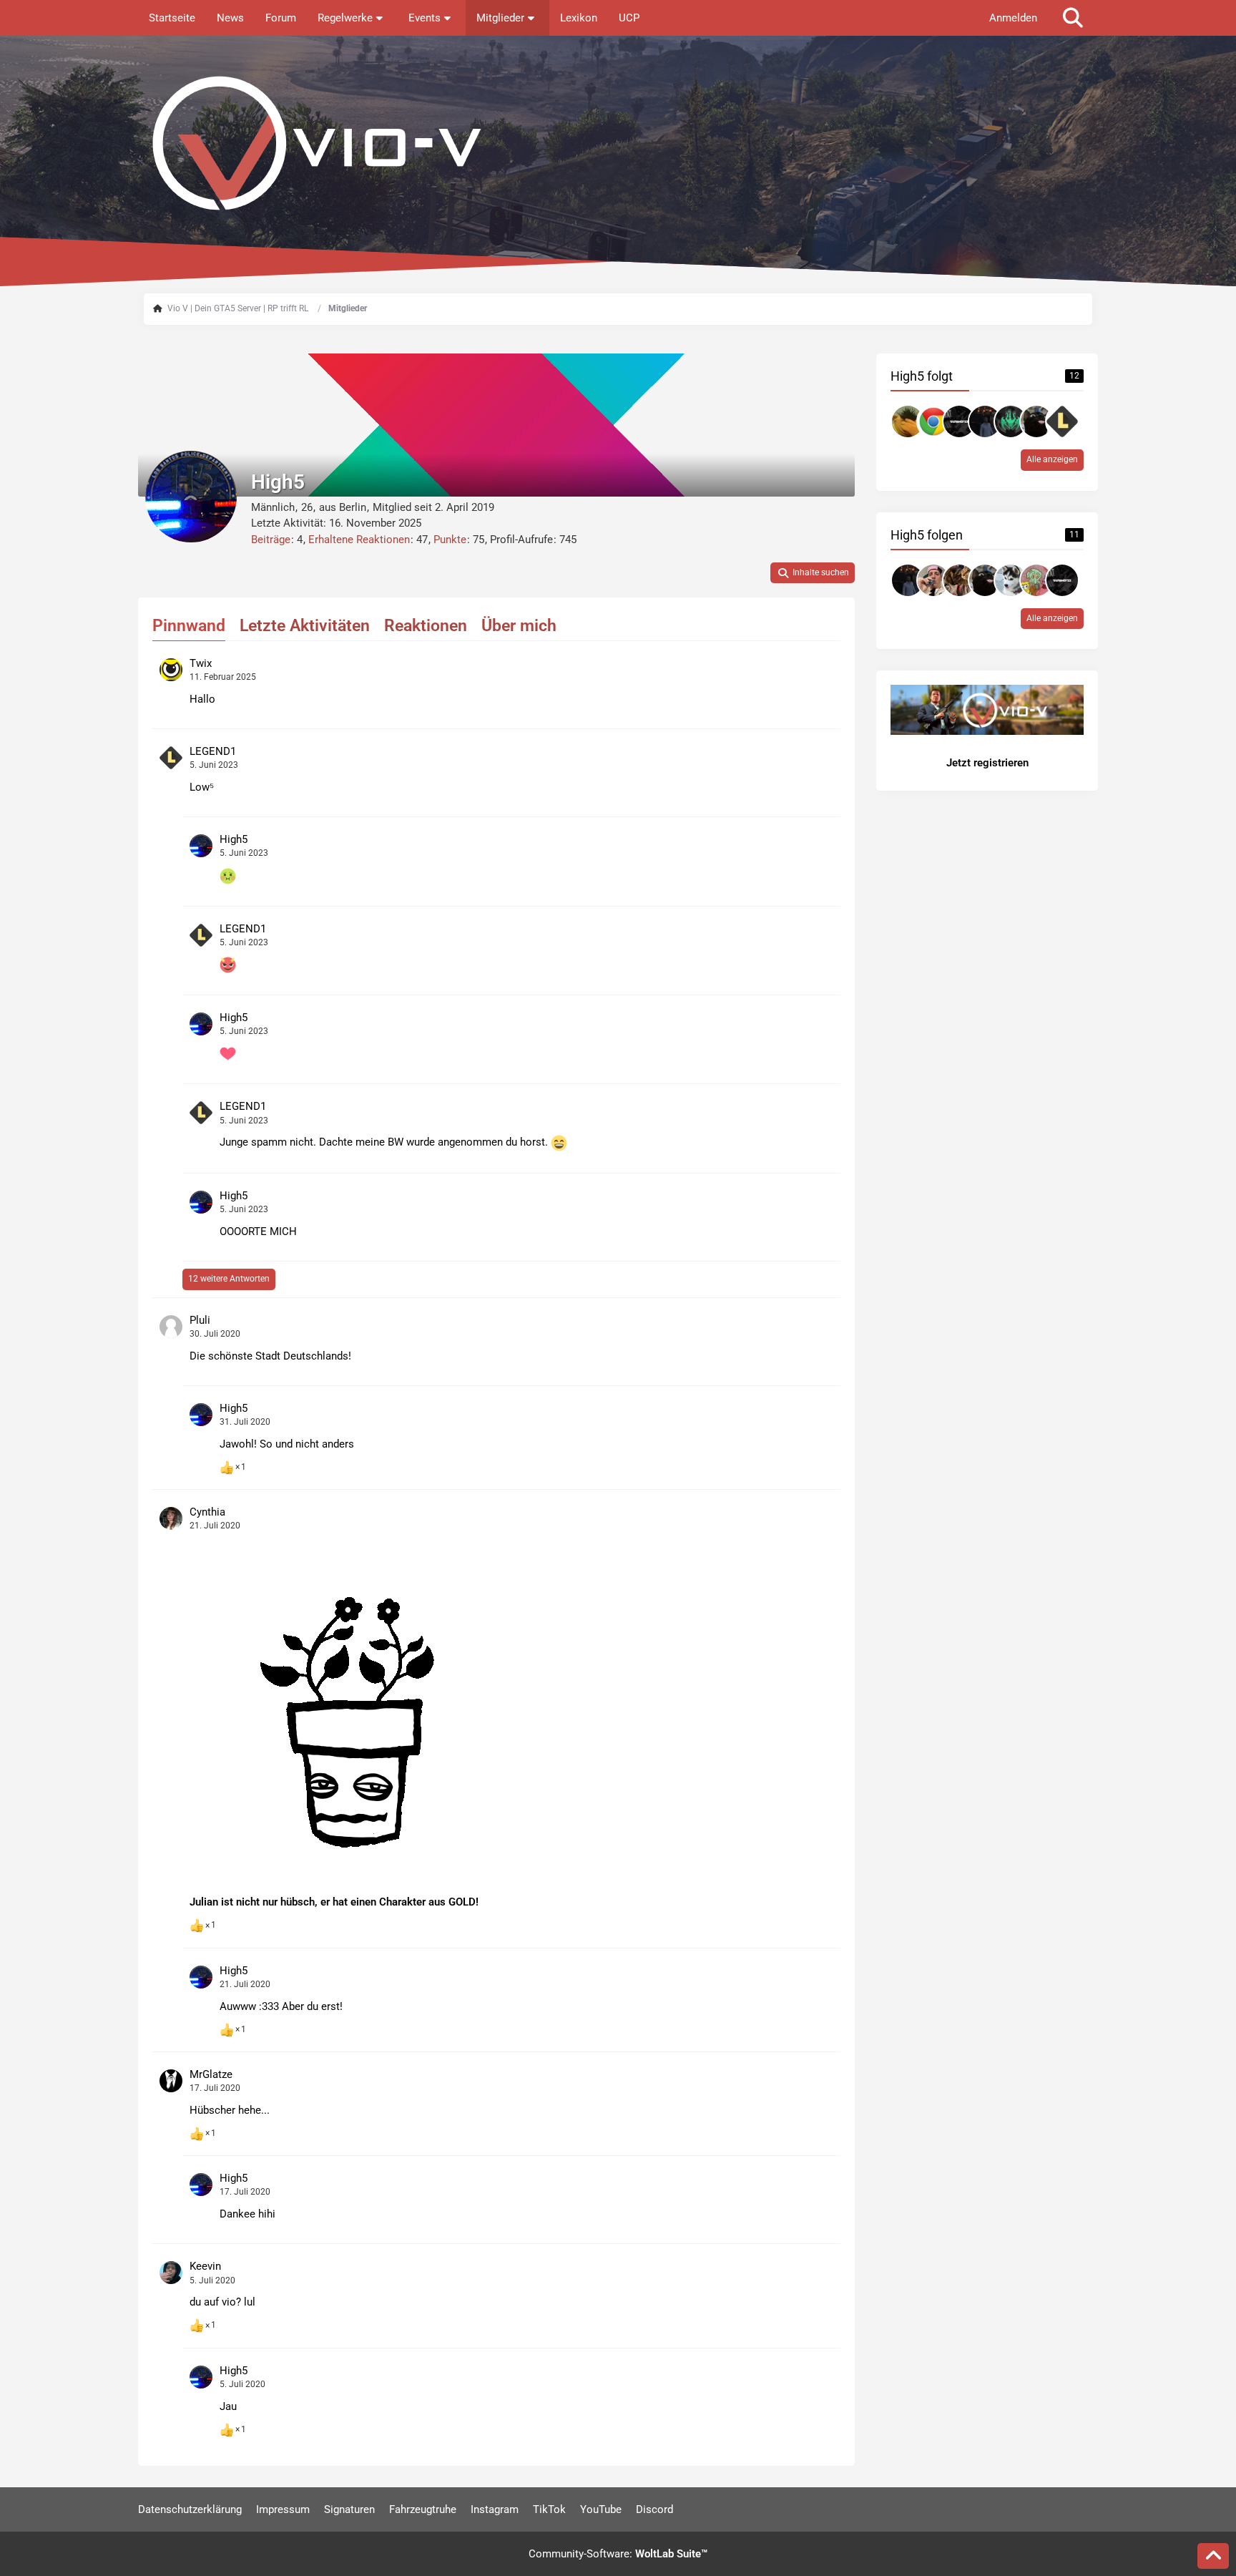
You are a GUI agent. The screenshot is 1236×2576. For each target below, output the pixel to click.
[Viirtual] (985, 421)
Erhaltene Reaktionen (359, 540)
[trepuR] (908, 421)
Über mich (519, 626)
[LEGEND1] (1062, 421)
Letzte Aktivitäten (305, 626)
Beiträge (271, 540)
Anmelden (1013, 18)
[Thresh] (1011, 421)
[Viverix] (959, 580)
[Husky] (1011, 580)
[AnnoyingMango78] (933, 580)
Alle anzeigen (1052, 459)
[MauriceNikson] (933, 421)
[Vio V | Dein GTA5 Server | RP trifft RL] (618, 143)
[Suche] (1073, 18)
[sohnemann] (1036, 580)
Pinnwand (189, 626)
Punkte (450, 540)
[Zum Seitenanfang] (1213, 2556)
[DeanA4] (1036, 421)
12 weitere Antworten (229, 1279)
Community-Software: (618, 2554)
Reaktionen (426, 626)
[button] (813, 573)
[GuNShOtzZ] (959, 421)
